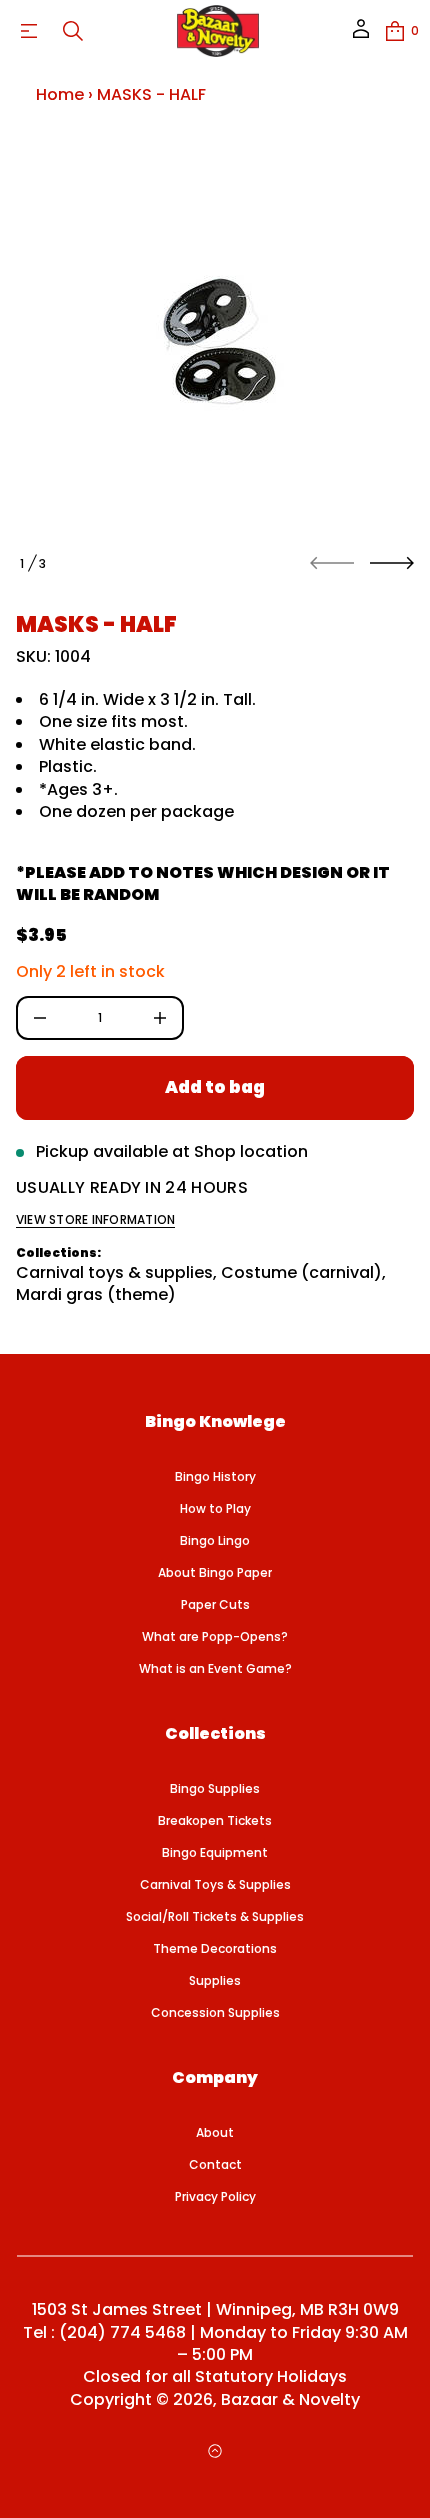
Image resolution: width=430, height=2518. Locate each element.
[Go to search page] (73, 31)
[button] (73, 31)
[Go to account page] (361, 35)
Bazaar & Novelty (290, 2400)
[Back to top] (215, 2451)
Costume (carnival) (301, 1272)
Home (60, 94)
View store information (95, 1220)
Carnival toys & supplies (114, 1272)
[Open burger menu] (29, 31)
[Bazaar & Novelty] (218, 31)
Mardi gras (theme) (96, 1294)
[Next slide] (392, 563)
